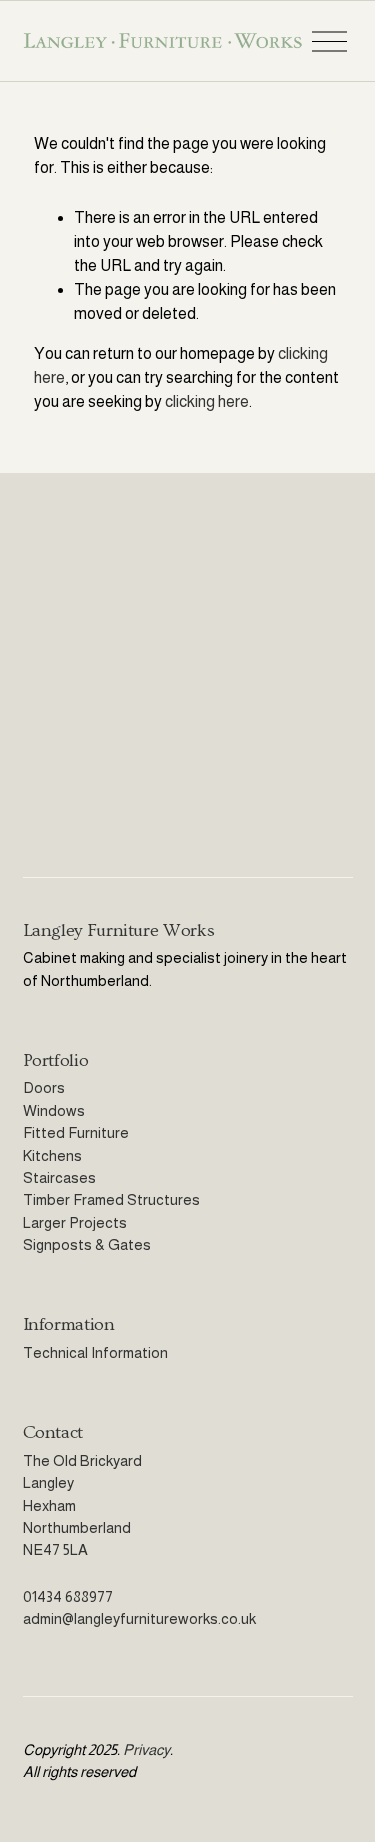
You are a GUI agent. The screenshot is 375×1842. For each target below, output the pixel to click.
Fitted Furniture (76, 1132)
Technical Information (95, 1352)
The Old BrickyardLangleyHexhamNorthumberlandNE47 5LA (82, 1505)
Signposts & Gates (87, 1244)
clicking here (207, 401)
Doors (44, 1087)
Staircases (59, 1177)
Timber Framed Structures (111, 1199)
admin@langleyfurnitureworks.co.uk (139, 1618)
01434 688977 (68, 1596)
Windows (54, 1110)
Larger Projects (75, 1222)
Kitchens (52, 1155)
